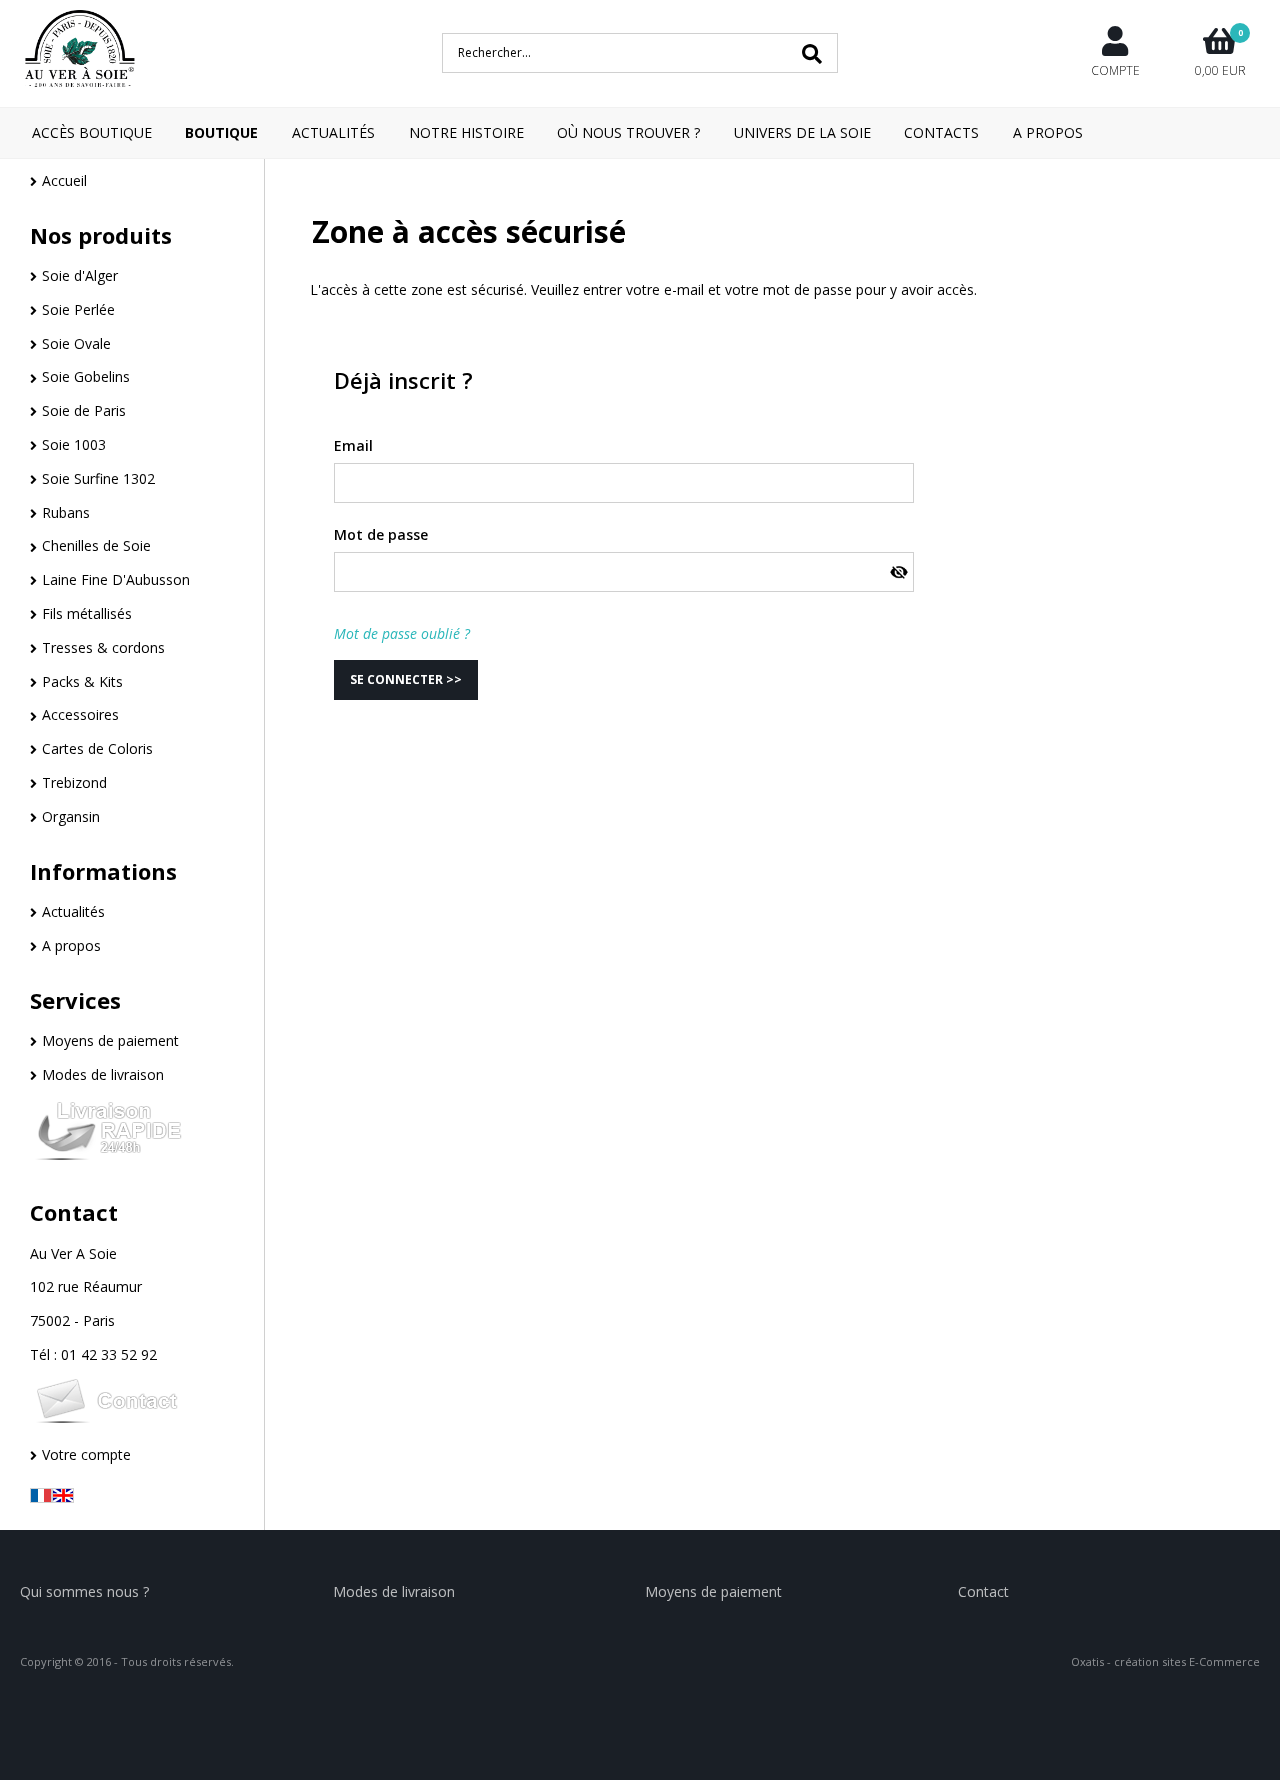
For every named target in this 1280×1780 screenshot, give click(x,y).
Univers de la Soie (802, 132)
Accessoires (80, 714)
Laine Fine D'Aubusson (116, 579)
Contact (74, 1212)
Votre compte (86, 1454)
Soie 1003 (74, 444)
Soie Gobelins (86, 376)
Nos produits (101, 235)
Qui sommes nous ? (84, 1591)
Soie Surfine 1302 (98, 478)
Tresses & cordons (103, 647)
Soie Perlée (78, 309)
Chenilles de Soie (96, 545)
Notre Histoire (466, 132)
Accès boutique (92, 132)
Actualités (333, 132)
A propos (71, 945)
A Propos (1048, 132)
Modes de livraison (103, 1074)
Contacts (941, 132)
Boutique (221, 132)
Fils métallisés (87, 613)
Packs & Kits (82, 681)
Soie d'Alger (80, 275)
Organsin (71, 816)
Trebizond (74, 782)
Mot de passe (381, 534)
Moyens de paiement (110, 1040)
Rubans (66, 512)
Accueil (64, 180)
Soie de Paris (84, 410)
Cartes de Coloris (97, 748)
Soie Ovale (76, 343)
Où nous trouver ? (628, 132)
